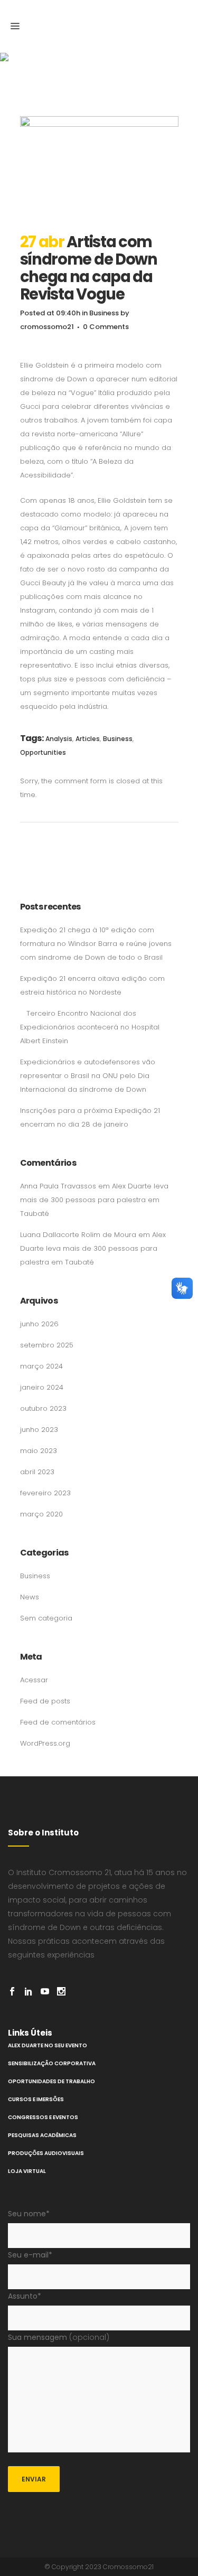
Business (104, 313)
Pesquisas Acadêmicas (42, 2135)
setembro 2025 (47, 1345)
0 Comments (106, 327)
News (30, 1597)
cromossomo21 (47, 327)
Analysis (59, 739)
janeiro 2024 (42, 1387)
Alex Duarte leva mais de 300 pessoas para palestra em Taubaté (94, 1200)
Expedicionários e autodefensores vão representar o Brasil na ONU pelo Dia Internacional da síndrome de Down (88, 1076)
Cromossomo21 (128, 2567)
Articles (88, 739)
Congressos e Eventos (43, 2117)
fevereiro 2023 (45, 1493)
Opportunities (43, 752)
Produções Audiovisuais (46, 2153)
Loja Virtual (27, 2171)
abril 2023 (37, 1472)
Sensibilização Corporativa (52, 2063)
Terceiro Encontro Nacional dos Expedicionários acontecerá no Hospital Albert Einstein (90, 1027)
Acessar (34, 1680)
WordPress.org (45, 1743)
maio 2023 (39, 1451)
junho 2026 (39, 1324)
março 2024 (41, 1366)
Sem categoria (46, 1618)
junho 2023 (39, 1430)
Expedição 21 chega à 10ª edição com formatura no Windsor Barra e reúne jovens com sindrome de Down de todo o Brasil (96, 944)
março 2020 (41, 1514)
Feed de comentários (58, 1722)
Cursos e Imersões (36, 2099)
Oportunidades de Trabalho (51, 2081)
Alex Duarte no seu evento (48, 2045)
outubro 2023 (43, 1408)
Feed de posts (45, 1701)
